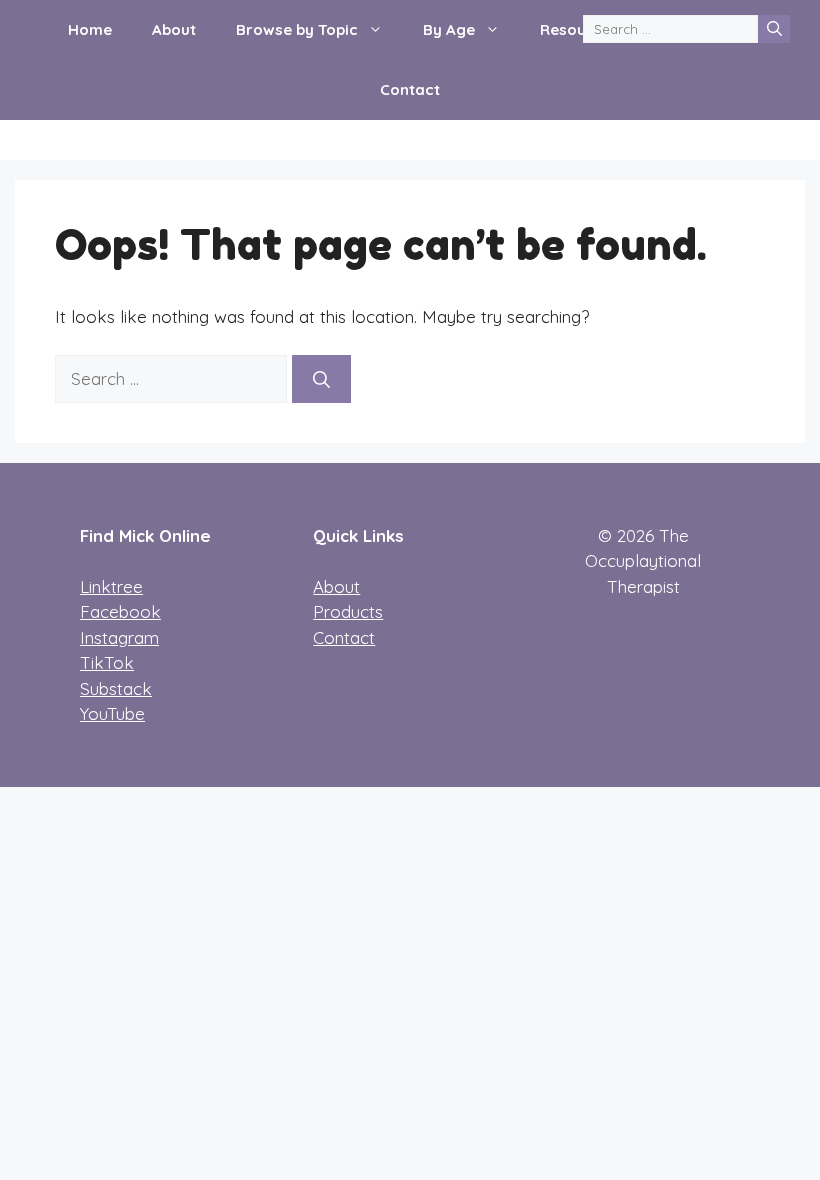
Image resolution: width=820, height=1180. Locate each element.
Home (90, 29)
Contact (410, 89)
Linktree (111, 586)
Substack (116, 688)
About (174, 29)
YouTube (112, 713)
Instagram (119, 637)
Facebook (120, 611)
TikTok (107, 662)
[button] (380, 30)
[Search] (774, 29)
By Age (449, 29)
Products (348, 611)
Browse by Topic (297, 29)
